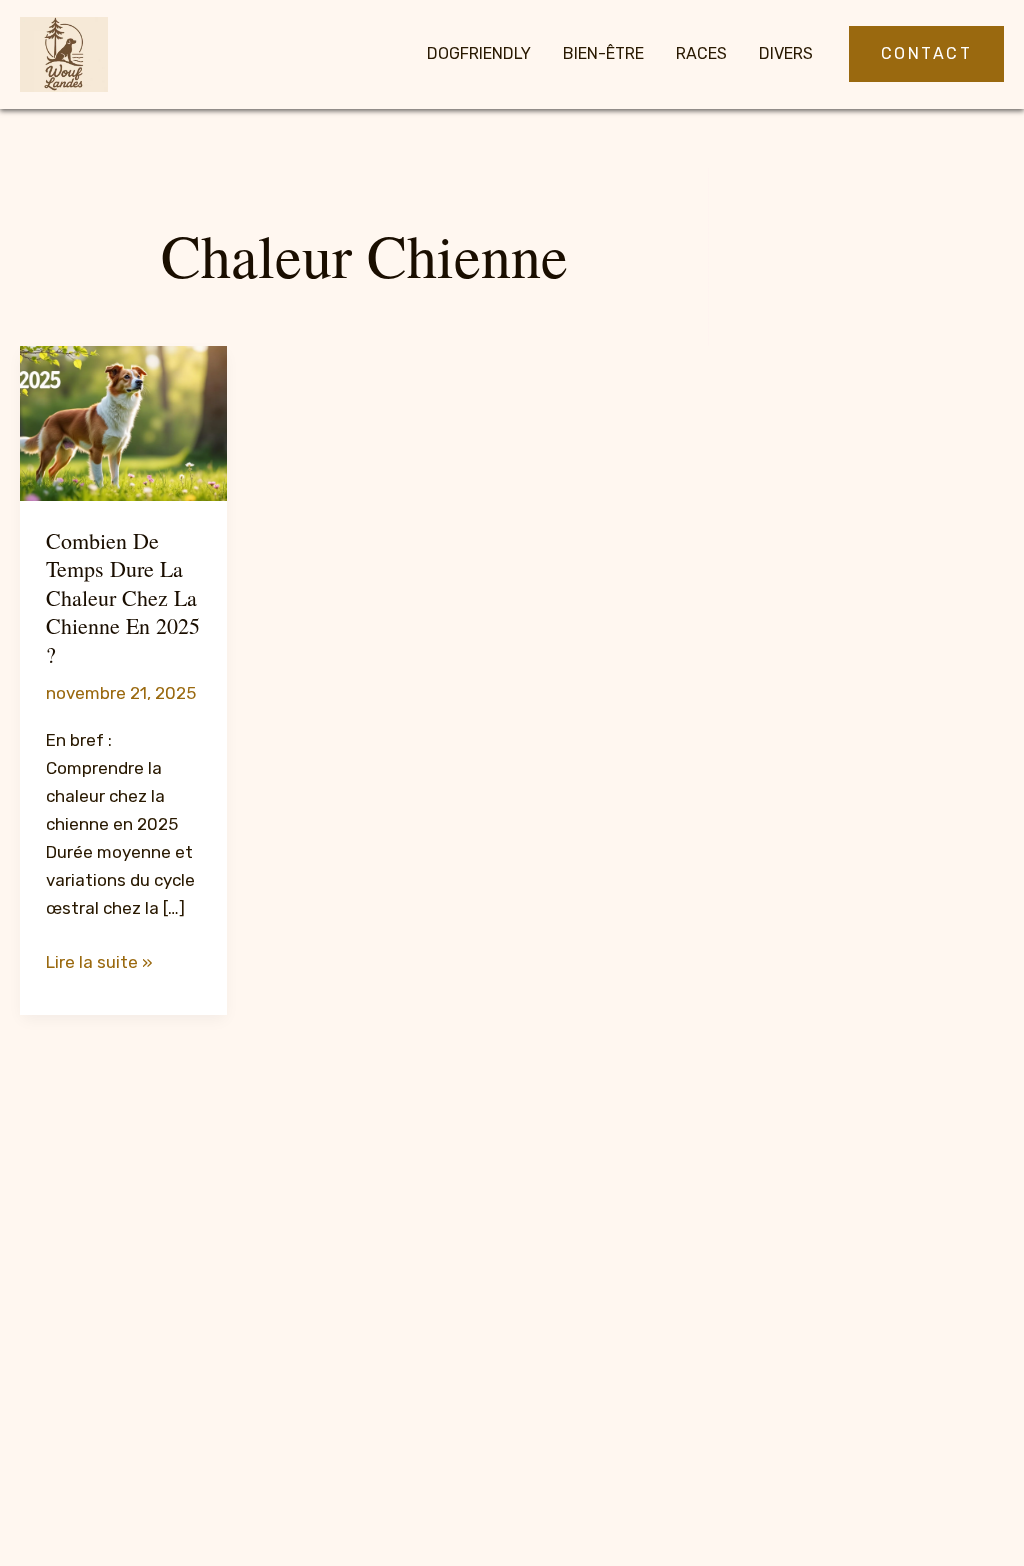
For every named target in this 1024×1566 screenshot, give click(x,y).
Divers (786, 53)
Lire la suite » (99, 963)
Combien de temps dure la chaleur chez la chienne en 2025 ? (123, 597)
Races (701, 53)
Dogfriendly (479, 53)
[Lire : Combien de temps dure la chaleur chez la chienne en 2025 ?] (123, 422)
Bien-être (603, 53)
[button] (927, 54)
